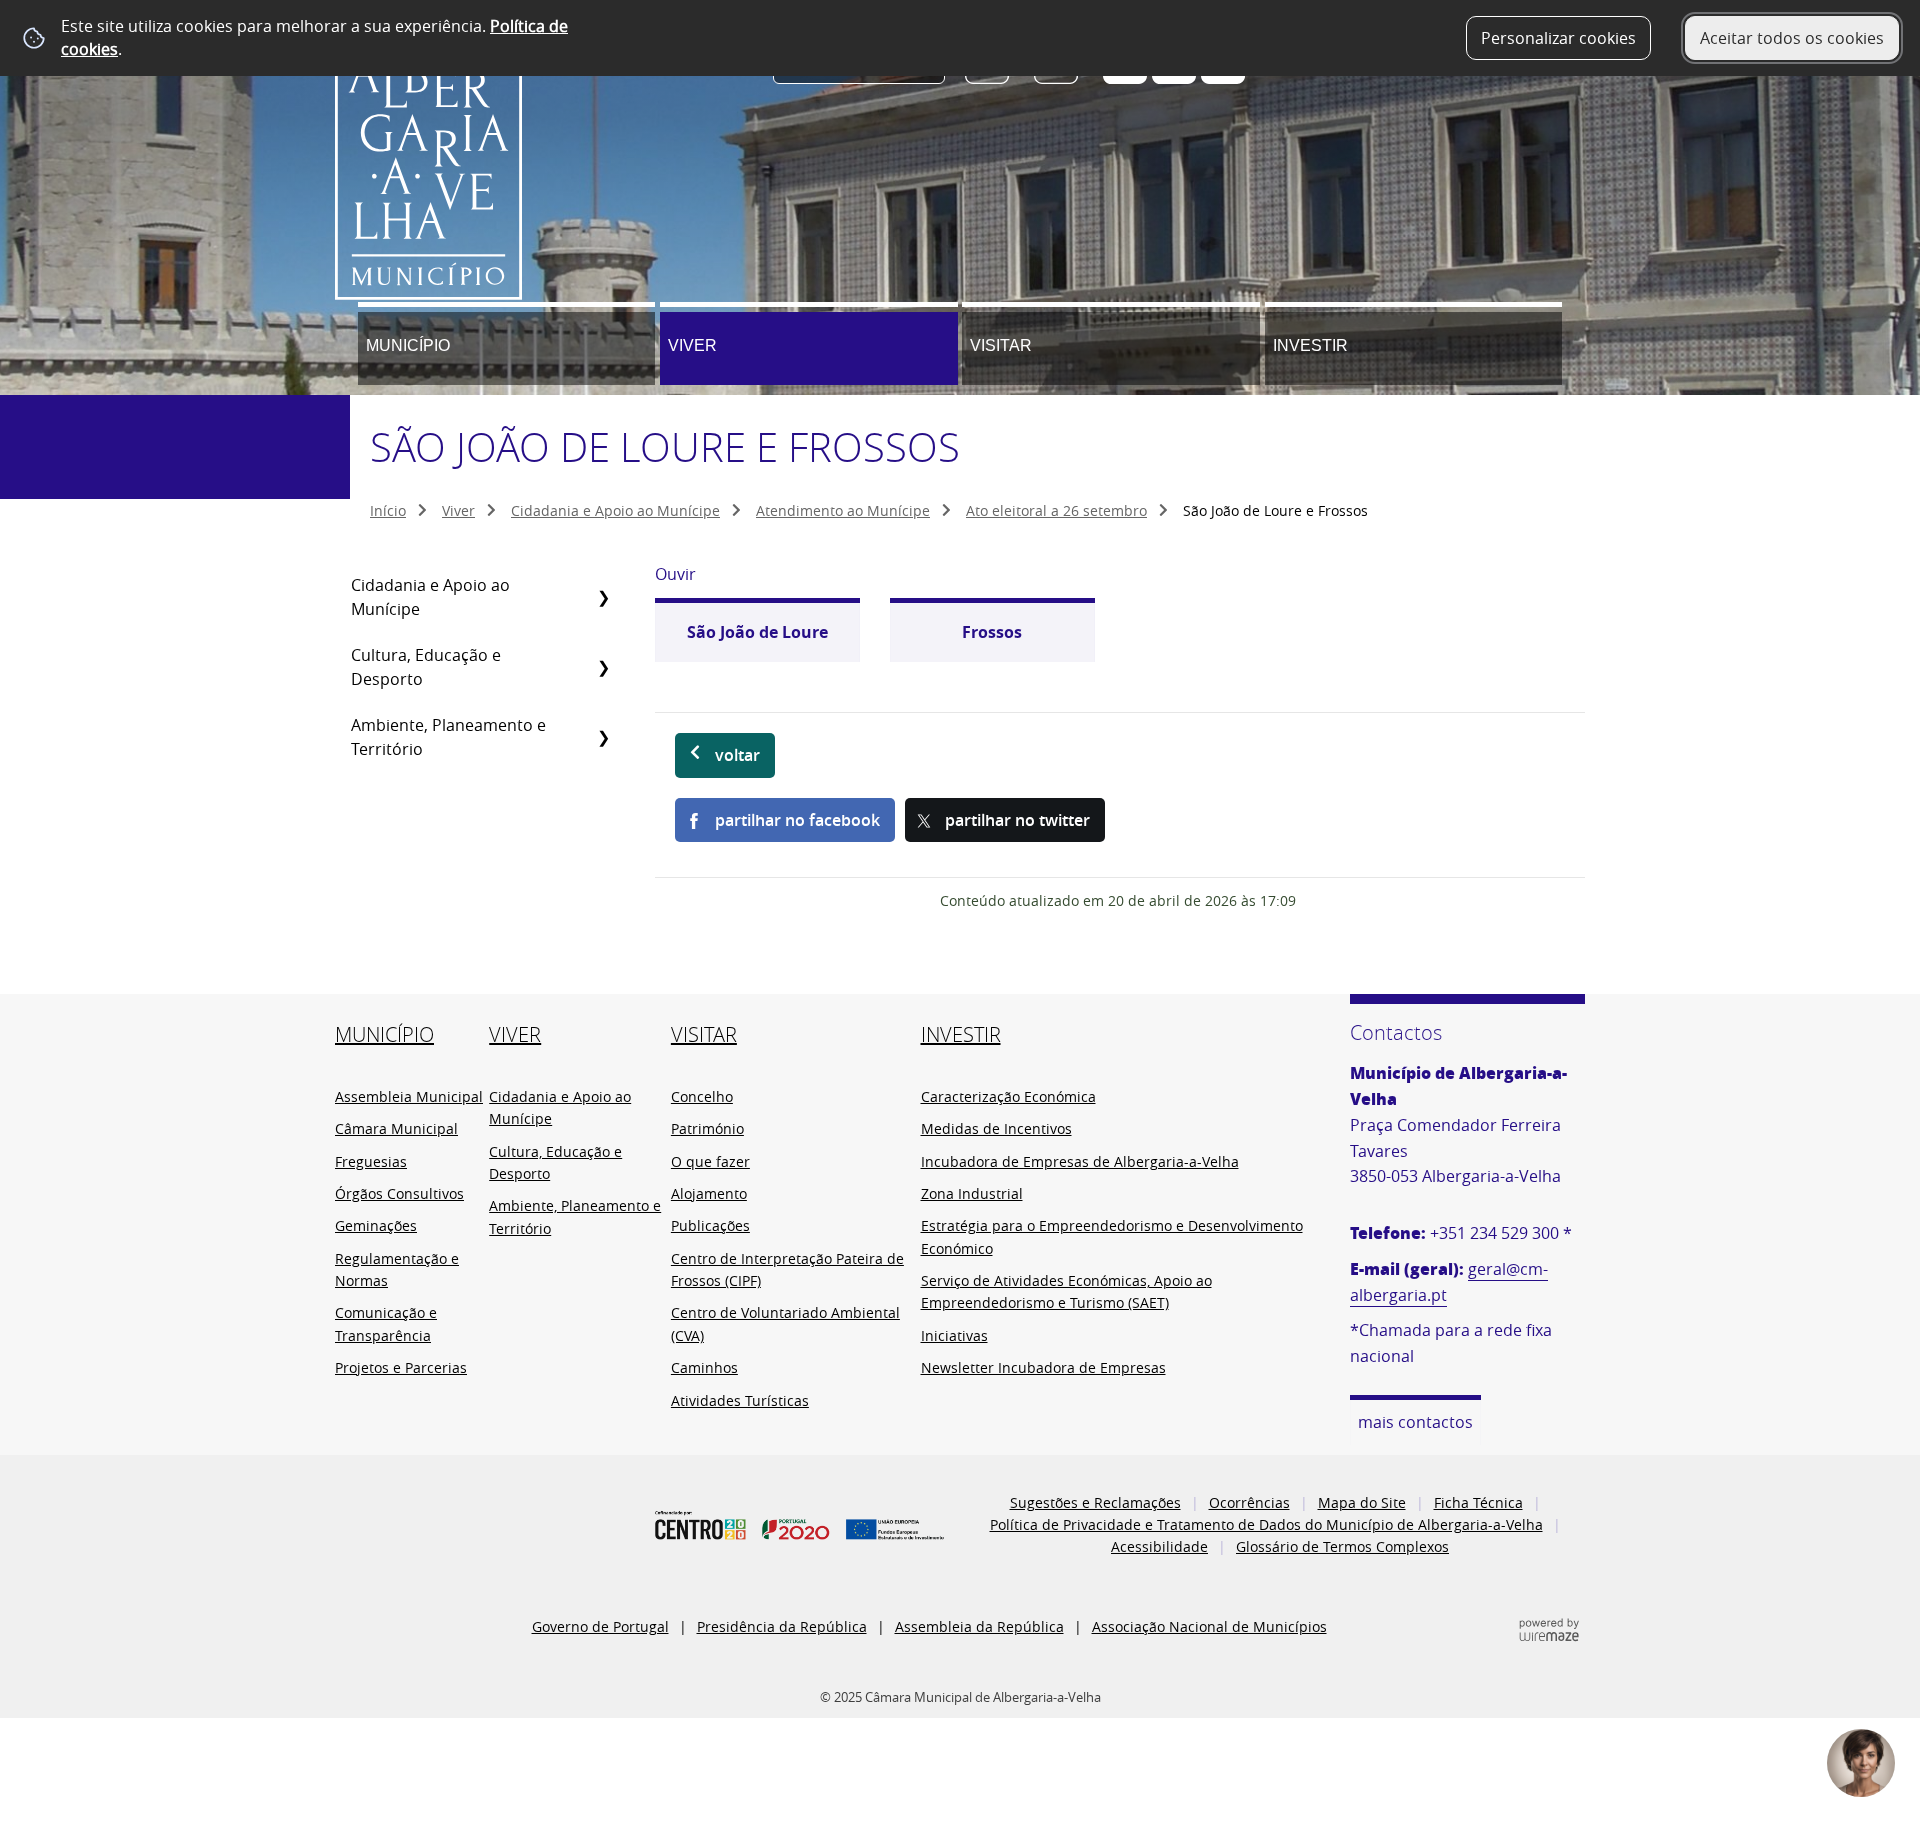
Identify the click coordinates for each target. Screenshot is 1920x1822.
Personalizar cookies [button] (1558, 38)
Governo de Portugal (600, 1626)
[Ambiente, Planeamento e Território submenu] (603, 737)
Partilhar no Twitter (1017, 820)
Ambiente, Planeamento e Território (448, 737)
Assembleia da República (979, 1626)
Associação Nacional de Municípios (1209, 1626)
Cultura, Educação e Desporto (426, 667)
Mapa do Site (1362, 1502)
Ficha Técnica (1478, 1502)
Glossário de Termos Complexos (1342, 1546)
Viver (692, 345)
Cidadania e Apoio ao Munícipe (615, 510)
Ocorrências (1249, 1502)
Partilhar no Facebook (797, 820)
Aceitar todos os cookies (1792, 38)
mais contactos (1415, 1422)
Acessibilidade (1159, 1546)
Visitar (1001, 345)
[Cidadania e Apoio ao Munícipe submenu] (603, 597)
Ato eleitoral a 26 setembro (1056, 510)
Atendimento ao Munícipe (843, 510)
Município (408, 345)
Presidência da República (782, 1626)
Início (388, 510)
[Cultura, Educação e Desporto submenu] (603, 667)
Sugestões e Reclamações (1095, 1502)
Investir (1310, 345)
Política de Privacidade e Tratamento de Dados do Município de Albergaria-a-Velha (1266, 1524)
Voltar (737, 755)
